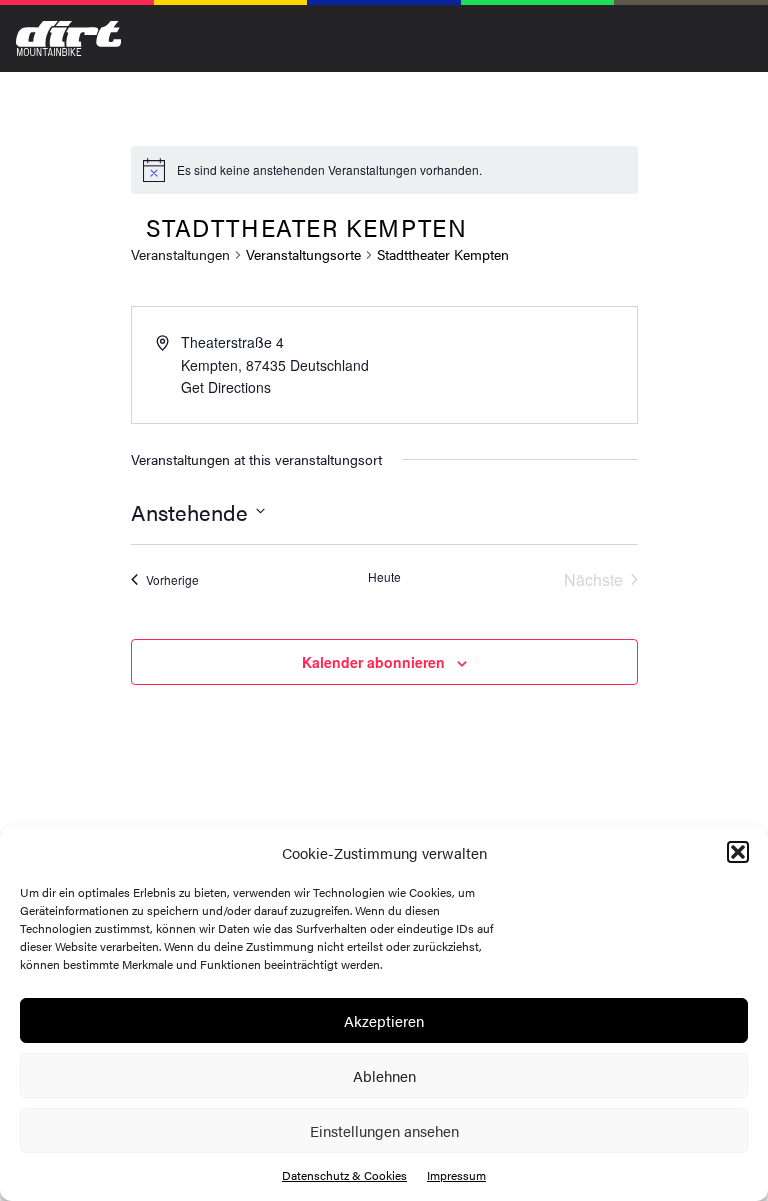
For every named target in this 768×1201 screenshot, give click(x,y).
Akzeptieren (384, 1020)
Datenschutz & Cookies (344, 1175)
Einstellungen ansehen (384, 1130)
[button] (738, 852)
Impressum (456, 1175)
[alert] (329, 170)
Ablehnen (384, 1075)
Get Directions (226, 387)
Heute (384, 577)
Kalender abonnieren (373, 662)
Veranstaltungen (180, 254)
